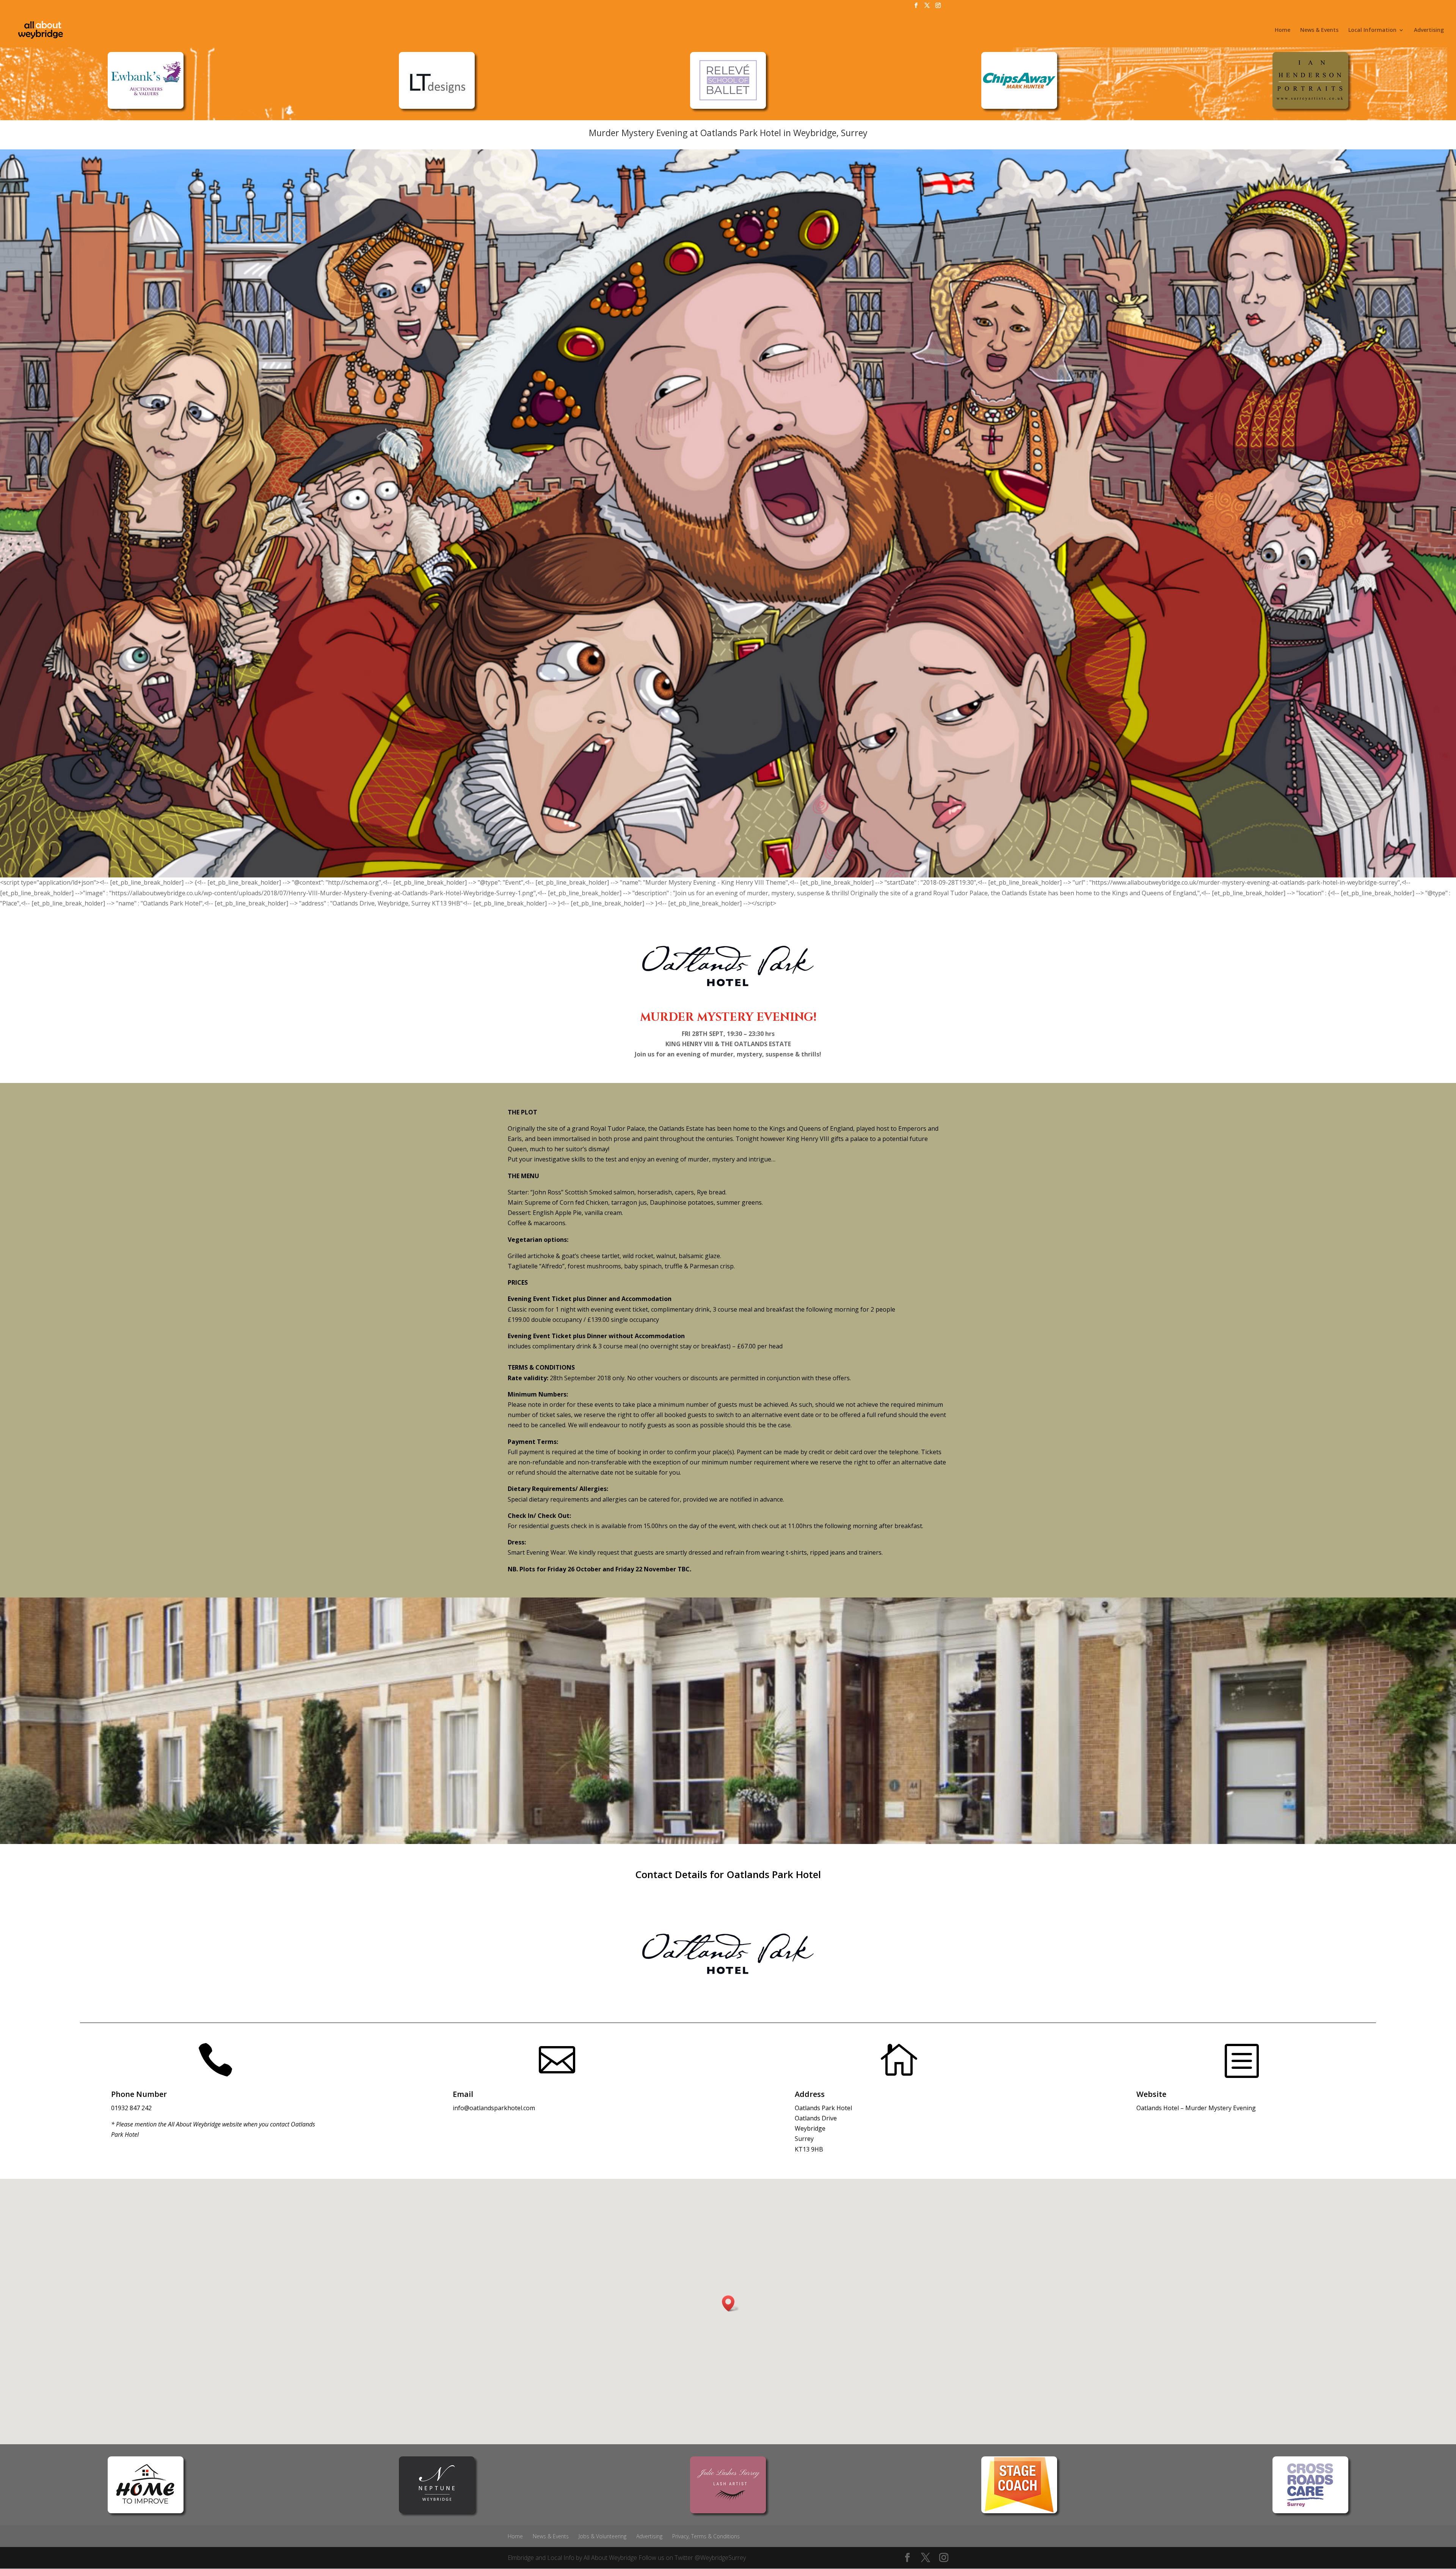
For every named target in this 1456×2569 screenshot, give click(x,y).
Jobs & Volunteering (602, 2536)
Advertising (1429, 30)
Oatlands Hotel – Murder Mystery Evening (1196, 2108)
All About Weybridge (610, 2558)
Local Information (1372, 30)
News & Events (1319, 30)
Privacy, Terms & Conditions (706, 2536)
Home (1283, 30)
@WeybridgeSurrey (720, 2558)
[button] (731, 2303)
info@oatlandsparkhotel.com (494, 2108)
